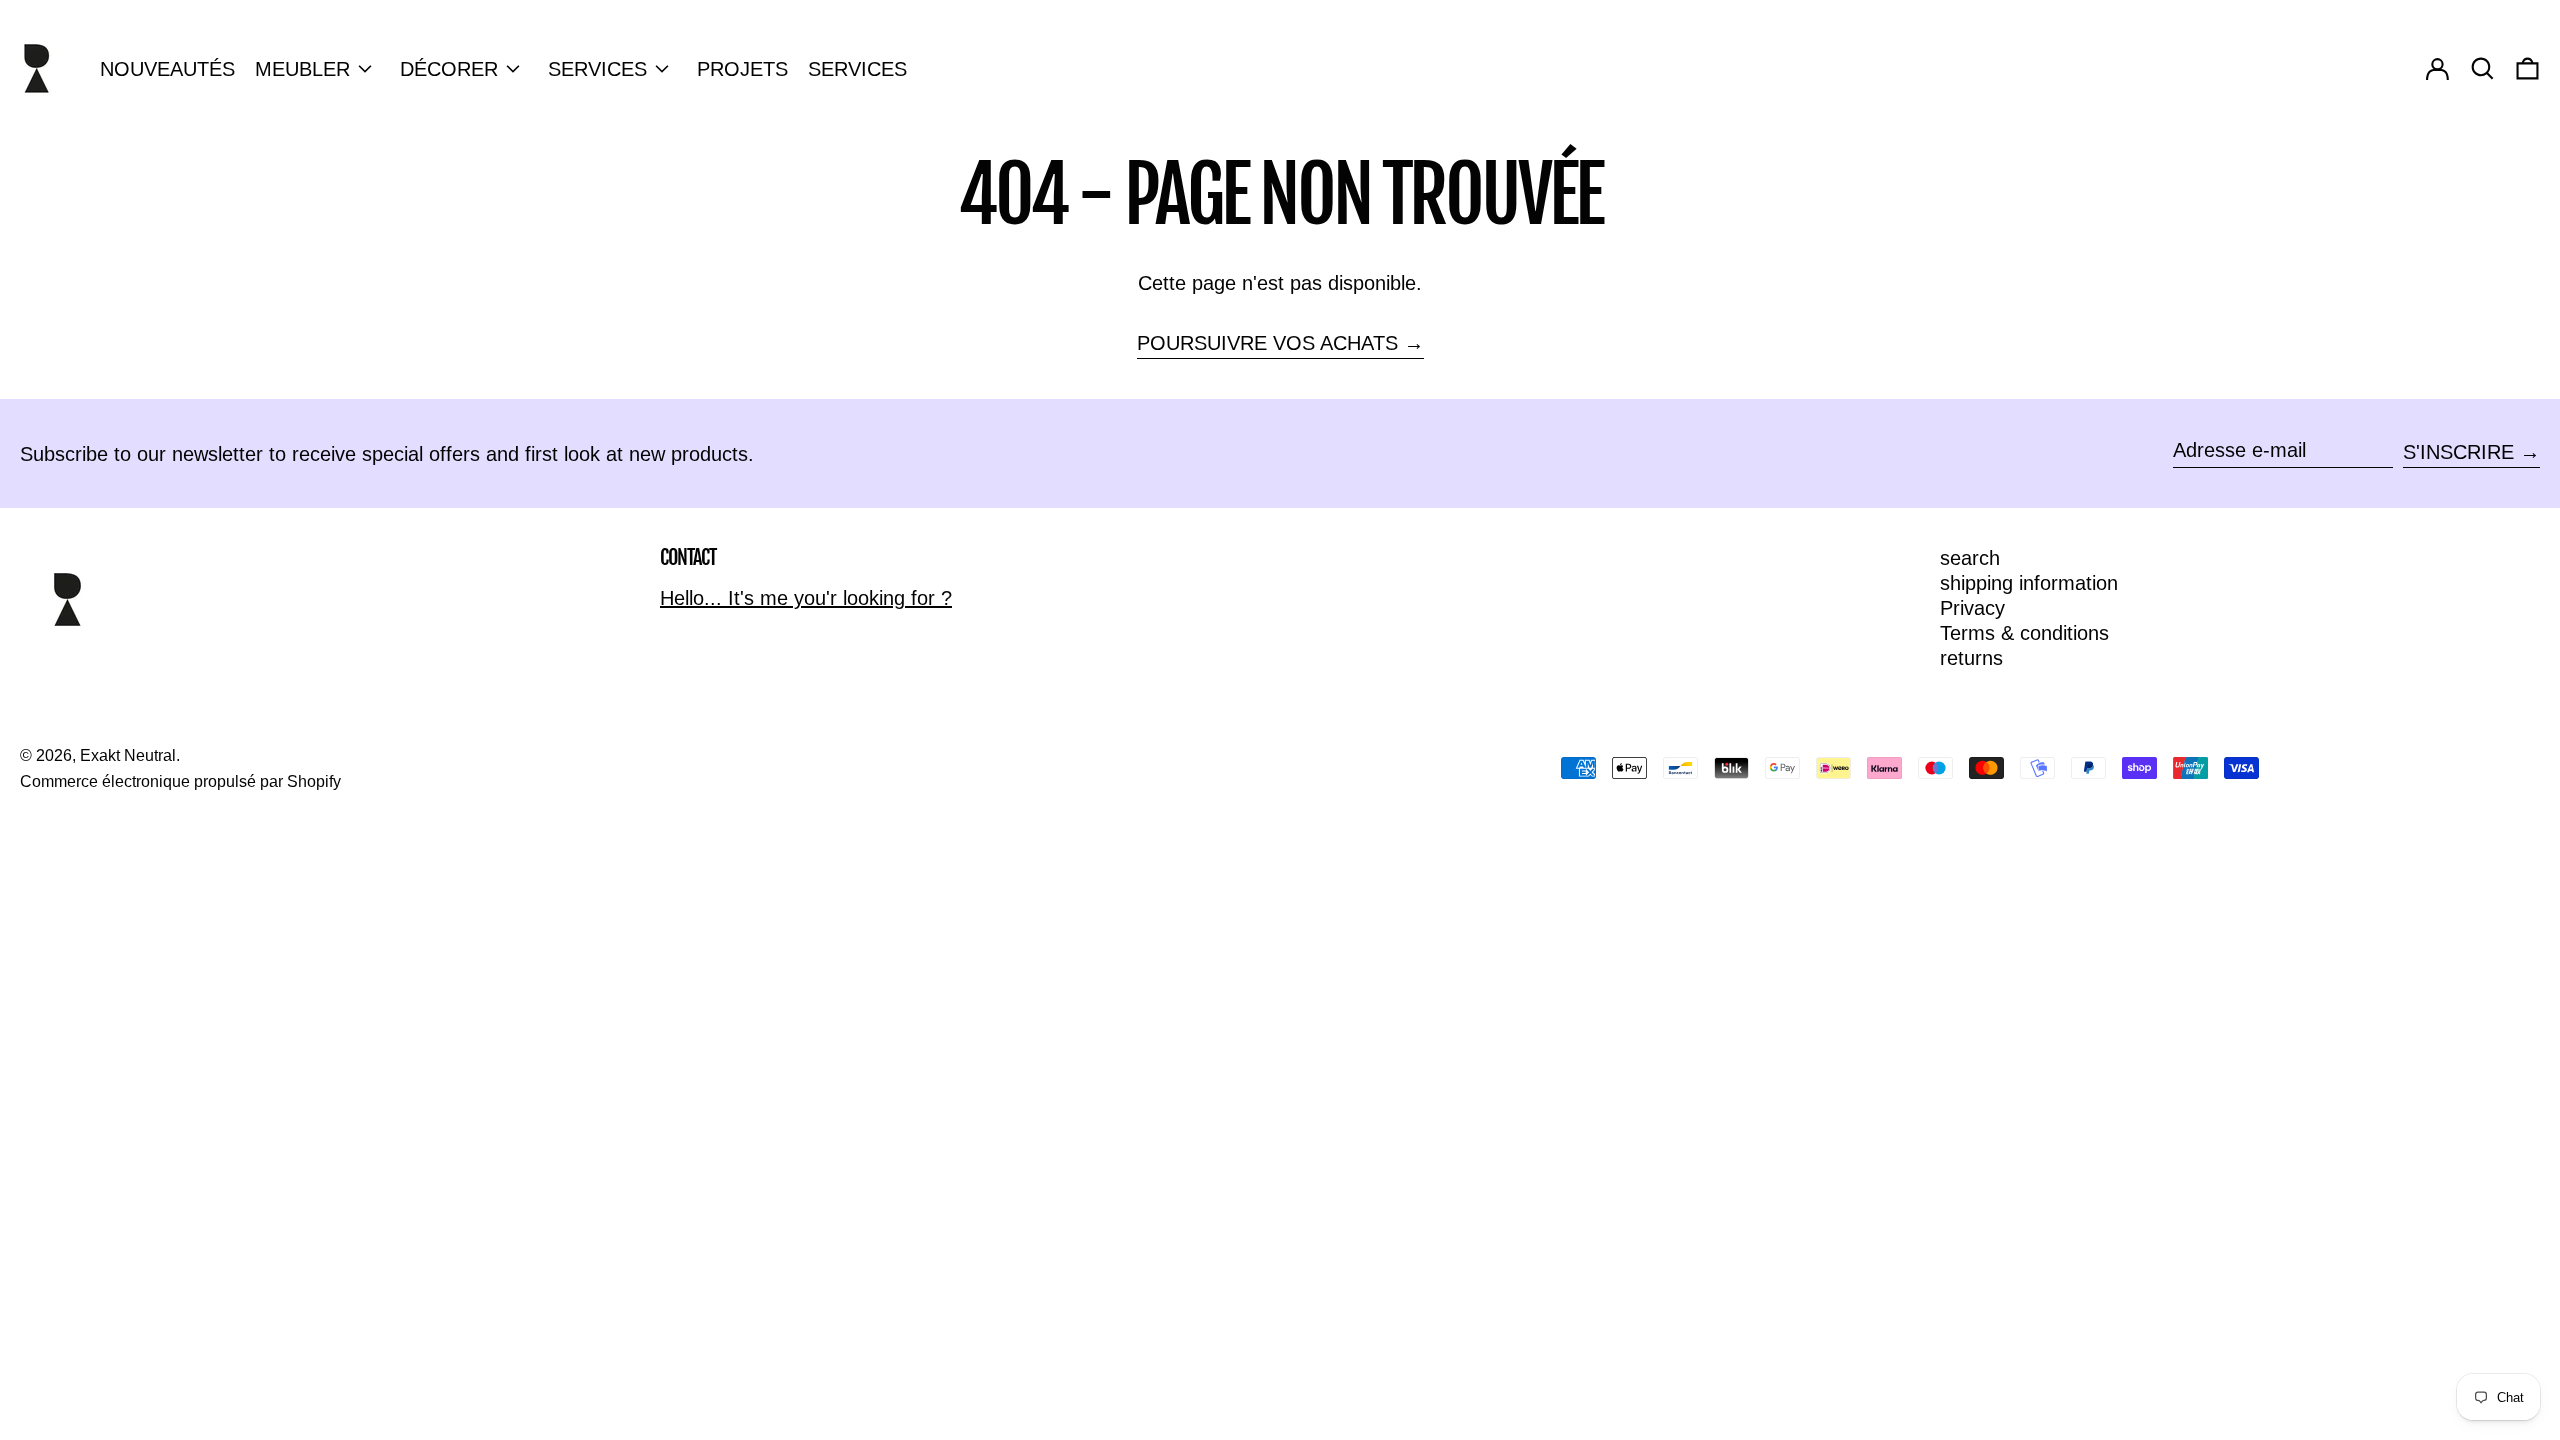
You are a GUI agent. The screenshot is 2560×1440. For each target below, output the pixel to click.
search (1970, 558)
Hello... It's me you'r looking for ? (806, 598)
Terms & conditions (2024, 633)
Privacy (1972, 608)
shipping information (2029, 583)
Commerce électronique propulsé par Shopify (180, 781)
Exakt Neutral (128, 755)
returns (1971, 658)
